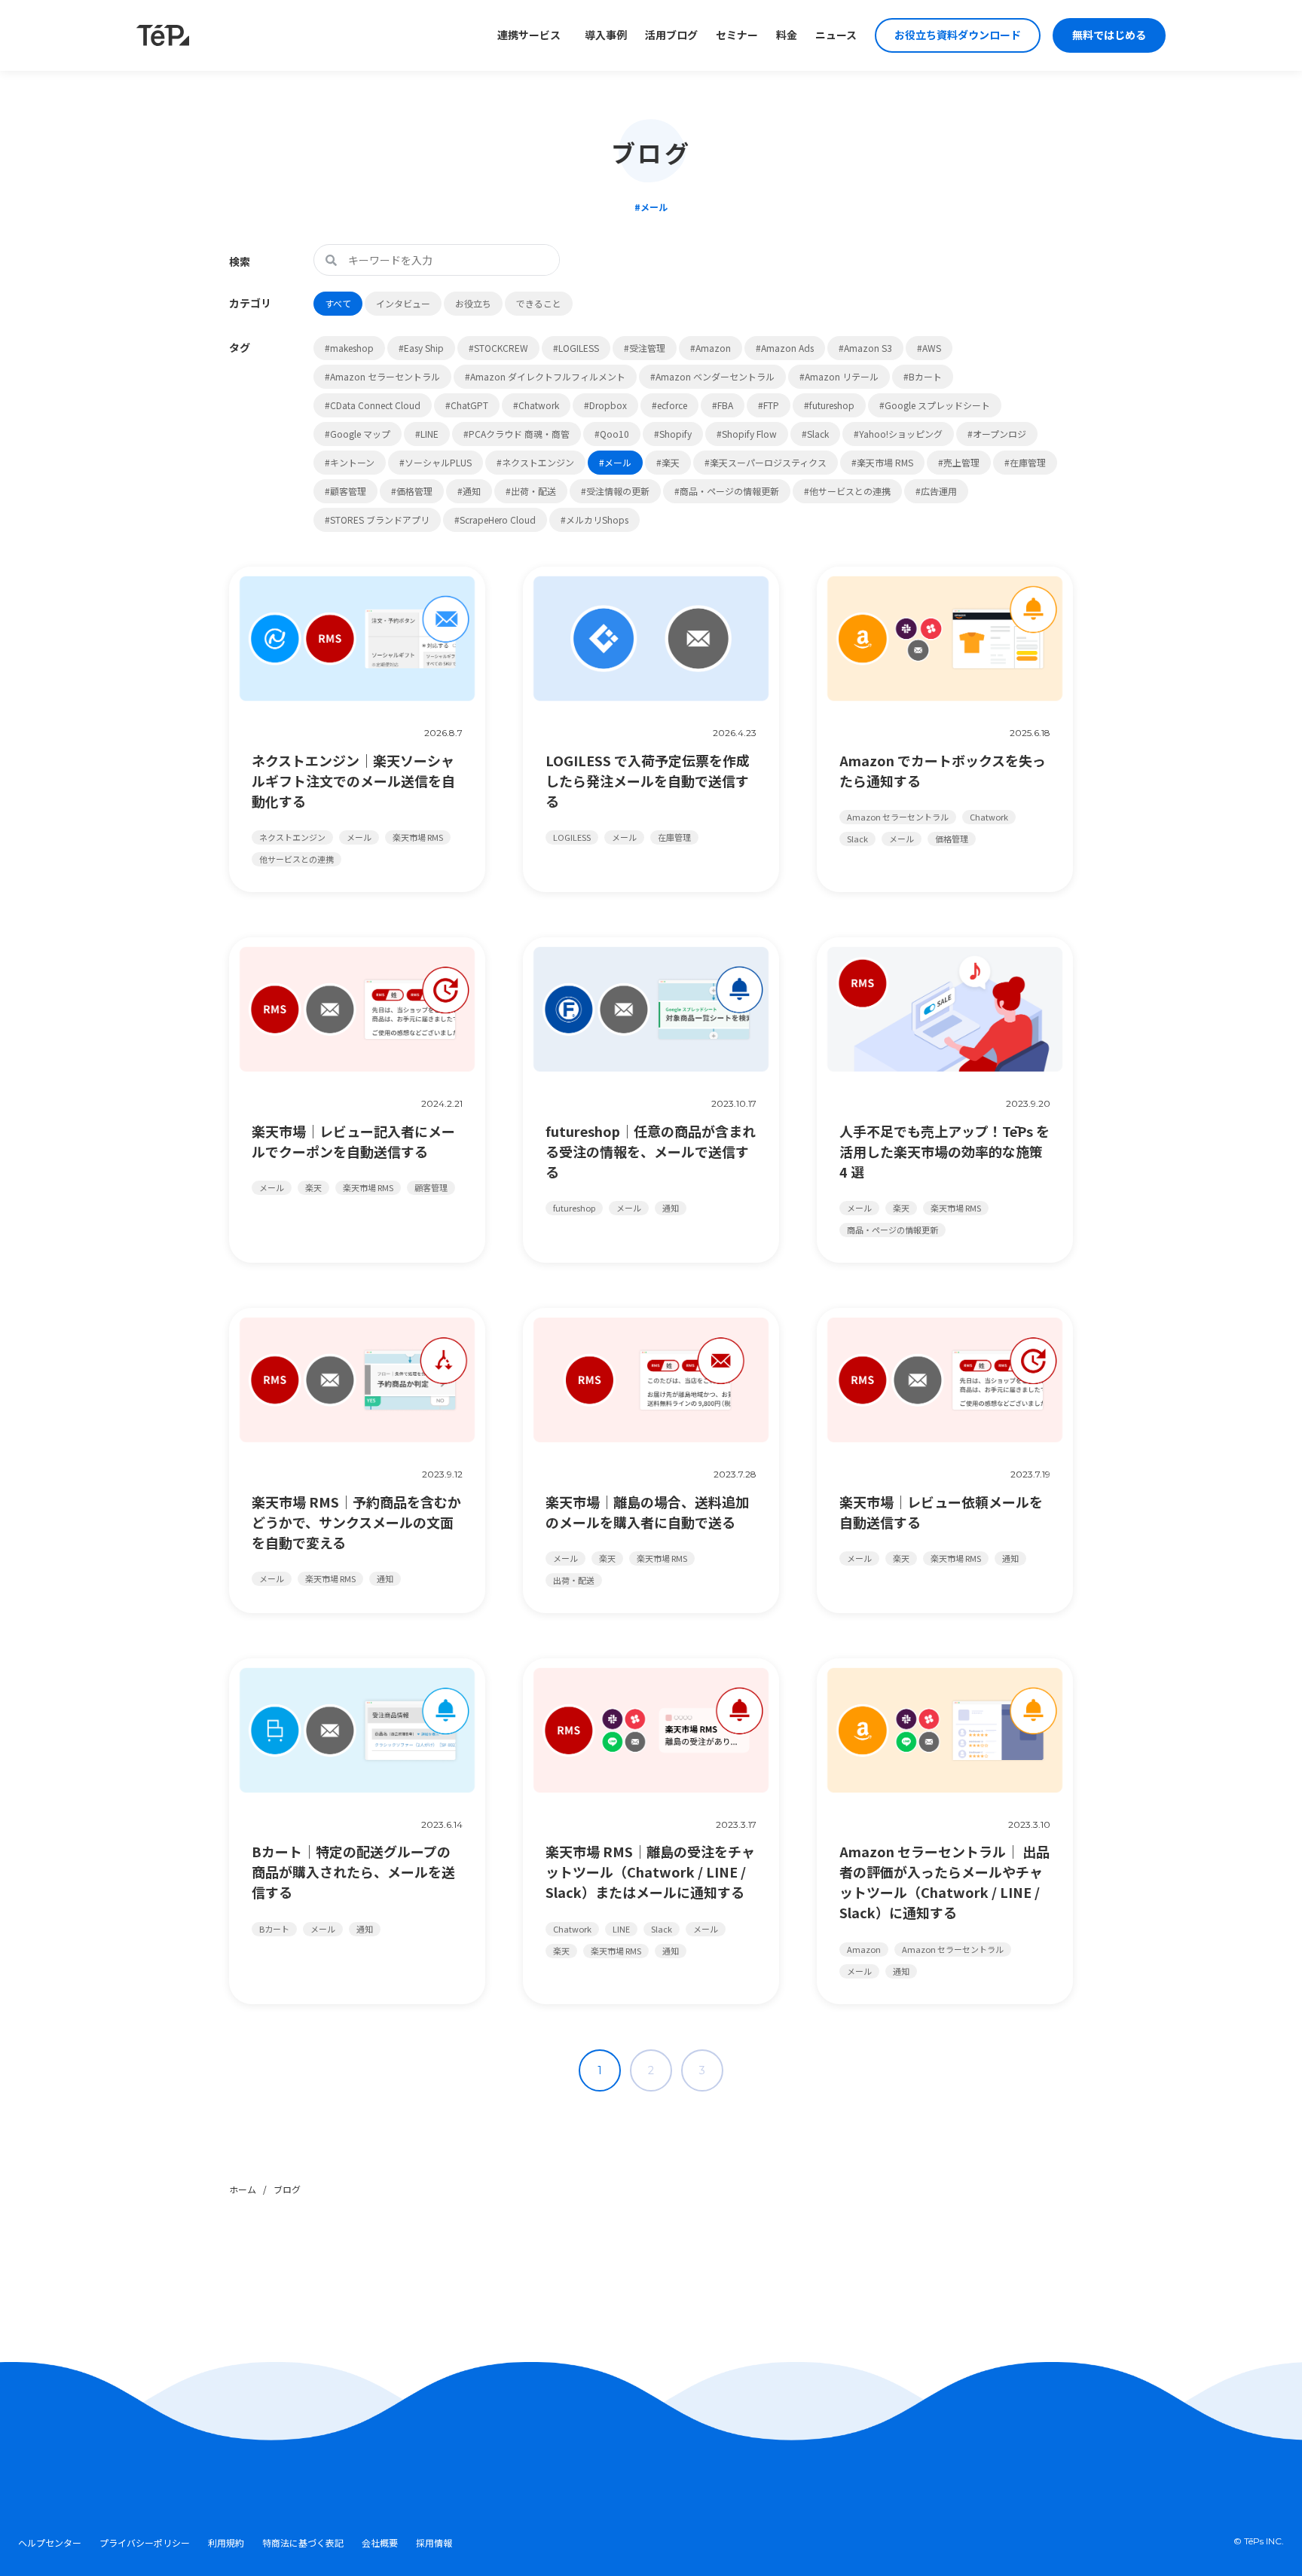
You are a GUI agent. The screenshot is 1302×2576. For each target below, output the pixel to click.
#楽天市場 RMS (882, 462)
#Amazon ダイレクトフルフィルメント (545, 376)
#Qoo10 (612, 434)
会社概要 (380, 2543)
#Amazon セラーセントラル (382, 376)
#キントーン (350, 462)
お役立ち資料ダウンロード (958, 35)
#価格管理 (412, 491)
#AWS (929, 348)
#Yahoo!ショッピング (898, 434)
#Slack (815, 434)
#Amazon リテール (839, 376)
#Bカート (923, 376)
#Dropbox (605, 405)
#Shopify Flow (747, 434)
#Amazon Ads (785, 348)
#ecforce (669, 405)
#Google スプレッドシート (935, 405)
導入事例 (606, 35)
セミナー (737, 35)
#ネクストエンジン (535, 462)
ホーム (243, 2189)
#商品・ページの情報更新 (727, 491)
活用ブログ (671, 35)
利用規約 (226, 2543)
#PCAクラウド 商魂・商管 (517, 434)
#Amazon (711, 348)
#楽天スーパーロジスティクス (766, 462)
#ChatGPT (467, 405)
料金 (787, 35)
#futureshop (829, 405)
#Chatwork (536, 405)
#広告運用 (936, 491)
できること (539, 303)
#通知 (469, 491)
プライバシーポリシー (145, 2543)
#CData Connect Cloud (373, 405)
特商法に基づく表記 (303, 2543)
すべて (338, 303)
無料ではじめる (1109, 35)
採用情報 (434, 2543)
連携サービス (529, 35)
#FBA (723, 405)
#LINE (427, 434)
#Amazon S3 (865, 348)
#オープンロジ (997, 434)
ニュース (836, 35)
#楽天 (668, 462)
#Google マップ (358, 434)
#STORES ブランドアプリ (377, 519)
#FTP (769, 405)
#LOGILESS (576, 348)
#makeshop (349, 348)
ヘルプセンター (50, 2543)
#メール (615, 462)
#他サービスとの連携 (847, 491)
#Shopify (673, 434)
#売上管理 (959, 462)
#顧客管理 (345, 491)
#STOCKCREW (498, 348)
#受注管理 (645, 348)
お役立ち (473, 303)
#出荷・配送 (531, 491)
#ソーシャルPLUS (436, 462)
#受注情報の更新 (615, 491)
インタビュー (403, 303)
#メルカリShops (594, 519)
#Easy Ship (421, 348)
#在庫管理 (1025, 462)
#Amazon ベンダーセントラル (712, 376)
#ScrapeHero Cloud (495, 519)
